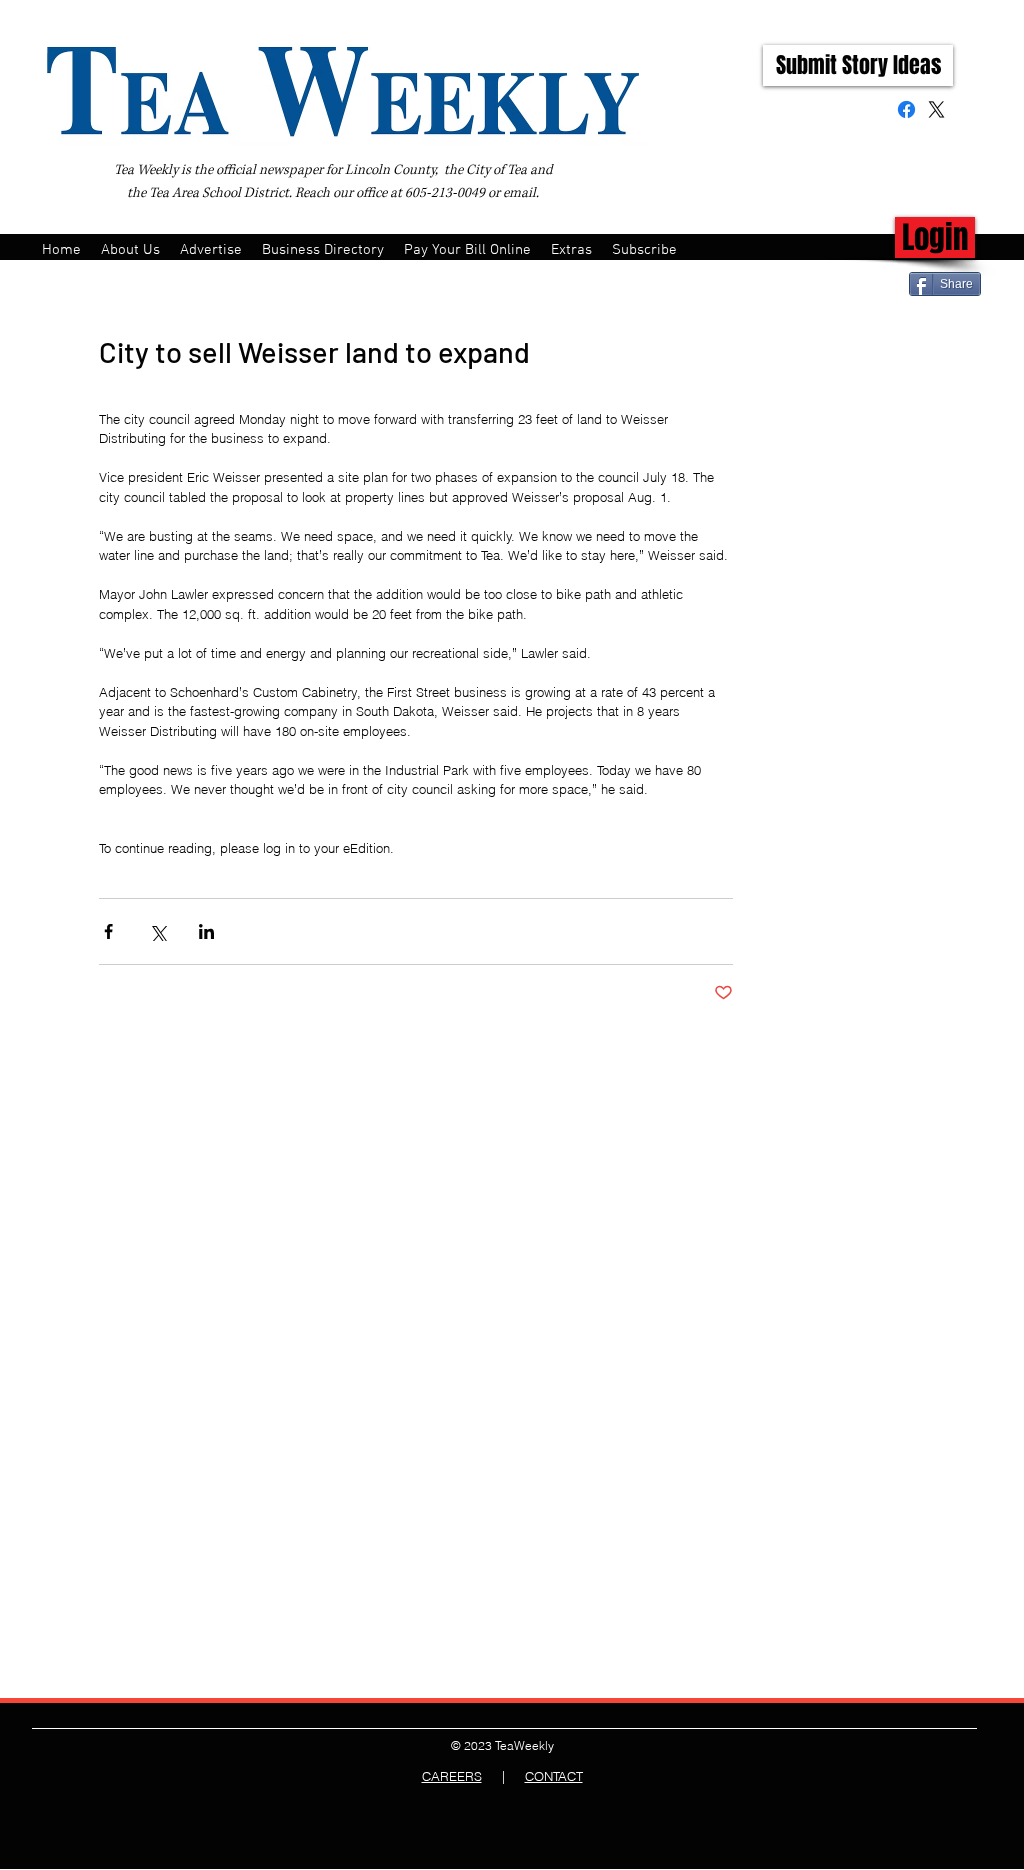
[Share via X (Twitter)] (157, 931)
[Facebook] (906, 109)
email (519, 193)
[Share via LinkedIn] (206, 931)
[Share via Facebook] (108, 931)
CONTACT (554, 1776)
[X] (936, 109)
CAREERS (452, 1776)
